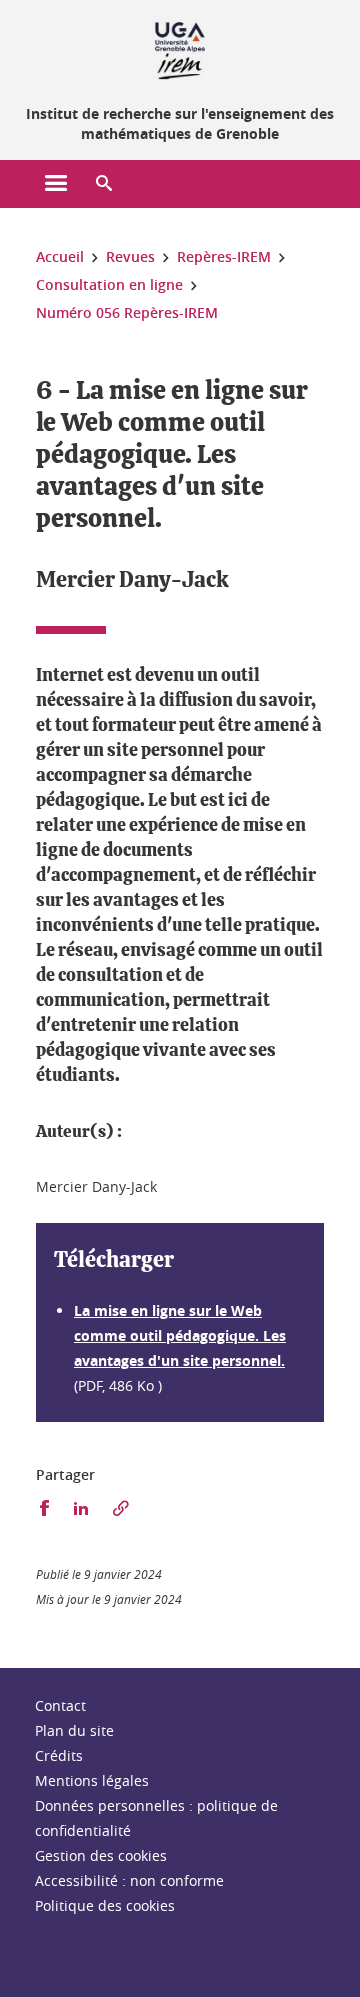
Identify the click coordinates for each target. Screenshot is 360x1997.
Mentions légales (92, 1780)
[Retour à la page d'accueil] (180, 48)
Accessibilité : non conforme (129, 1880)
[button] (104, 184)
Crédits (59, 1755)
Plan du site (74, 1730)
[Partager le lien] (121, 1508)
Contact (60, 1705)
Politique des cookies (105, 1905)
